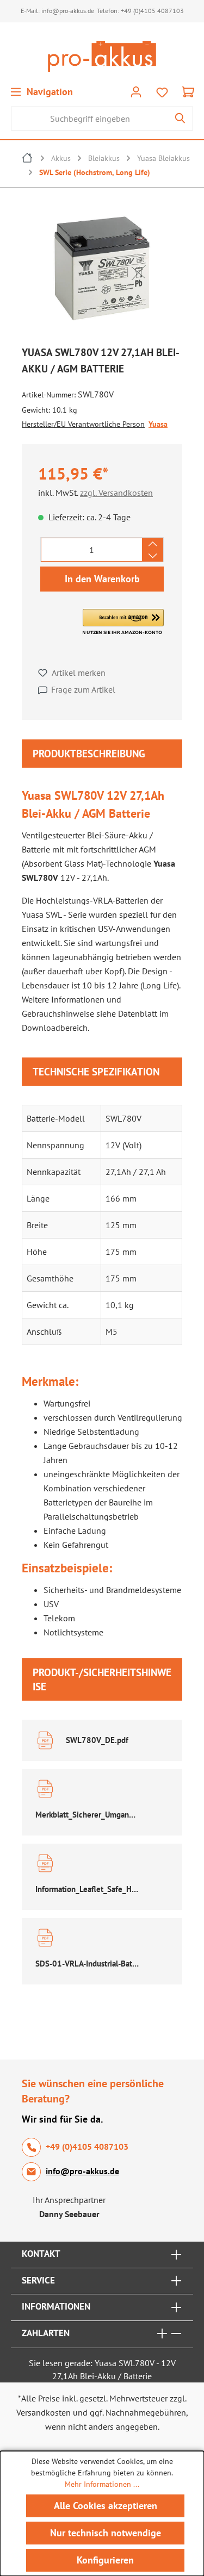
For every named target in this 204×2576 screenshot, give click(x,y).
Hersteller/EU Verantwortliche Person (83, 424)
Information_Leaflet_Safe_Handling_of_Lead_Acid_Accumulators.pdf (87, 1889)
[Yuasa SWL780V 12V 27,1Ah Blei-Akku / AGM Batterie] (102, 268)
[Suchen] (180, 119)
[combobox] (89, 119)
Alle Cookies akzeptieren (106, 2506)
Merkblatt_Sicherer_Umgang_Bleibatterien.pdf (87, 1815)
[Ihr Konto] (136, 91)
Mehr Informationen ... (102, 2484)
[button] (123, 622)
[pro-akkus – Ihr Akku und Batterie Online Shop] (102, 56)
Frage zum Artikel (83, 689)
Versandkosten (44, 2412)
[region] (102, 271)
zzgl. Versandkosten (116, 493)
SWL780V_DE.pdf (97, 1740)
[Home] (28, 159)
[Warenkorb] (188, 91)
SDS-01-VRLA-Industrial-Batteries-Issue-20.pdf (87, 1964)
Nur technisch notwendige (106, 2533)
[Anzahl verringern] (153, 556)
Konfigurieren (105, 2560)
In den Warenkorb (102, 579)
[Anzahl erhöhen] (153, 544)
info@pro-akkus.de (68, 11)
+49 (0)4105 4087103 (152, 11)
